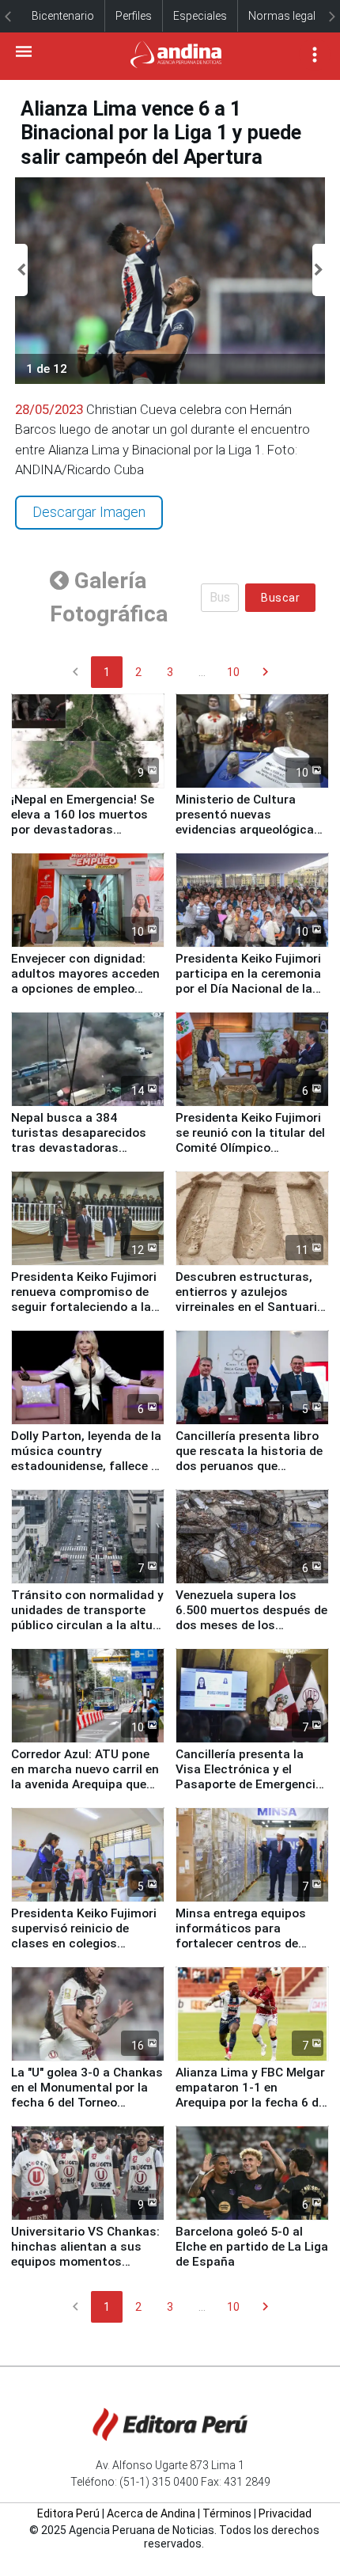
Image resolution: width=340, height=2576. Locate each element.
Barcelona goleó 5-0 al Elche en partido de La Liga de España (252, 2247)
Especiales (200, 16)
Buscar (280, 598)
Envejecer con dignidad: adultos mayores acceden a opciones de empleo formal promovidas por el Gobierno (85, 989)
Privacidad (285, 2513)
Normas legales (288, 16)
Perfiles (134, 16)
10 (233, 672)
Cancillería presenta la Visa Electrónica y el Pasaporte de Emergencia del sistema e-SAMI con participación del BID (249, 1784)
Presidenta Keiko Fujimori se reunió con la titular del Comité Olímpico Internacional (250, 1140)
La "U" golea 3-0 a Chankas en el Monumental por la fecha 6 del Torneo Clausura (87, 2095)
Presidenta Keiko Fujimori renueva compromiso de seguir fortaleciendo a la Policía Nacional (84, 1299)
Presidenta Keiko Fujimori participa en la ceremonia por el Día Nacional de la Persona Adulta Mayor (248, 981)
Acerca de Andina (151, 2513)
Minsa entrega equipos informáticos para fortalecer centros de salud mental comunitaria (250, 1936)
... (202, 672)
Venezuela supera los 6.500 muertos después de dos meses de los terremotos (251, 1618)
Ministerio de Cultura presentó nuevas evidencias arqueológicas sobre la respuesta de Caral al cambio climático (249, 830)
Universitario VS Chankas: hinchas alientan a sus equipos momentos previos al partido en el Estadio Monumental (85, 2262)
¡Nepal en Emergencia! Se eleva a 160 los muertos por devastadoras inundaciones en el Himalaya (83, 830)
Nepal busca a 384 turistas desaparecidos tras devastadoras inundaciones (79, 1140)
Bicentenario (63, 16)
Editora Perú (68, 2513)
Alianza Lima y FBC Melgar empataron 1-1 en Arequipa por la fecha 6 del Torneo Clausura (252, 2095)
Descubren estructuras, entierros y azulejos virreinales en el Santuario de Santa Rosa (250, 1299)
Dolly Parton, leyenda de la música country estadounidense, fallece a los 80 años (86, 1459)
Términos (227, 2513)
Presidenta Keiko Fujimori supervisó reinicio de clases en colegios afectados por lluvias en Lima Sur (84, 1943)
